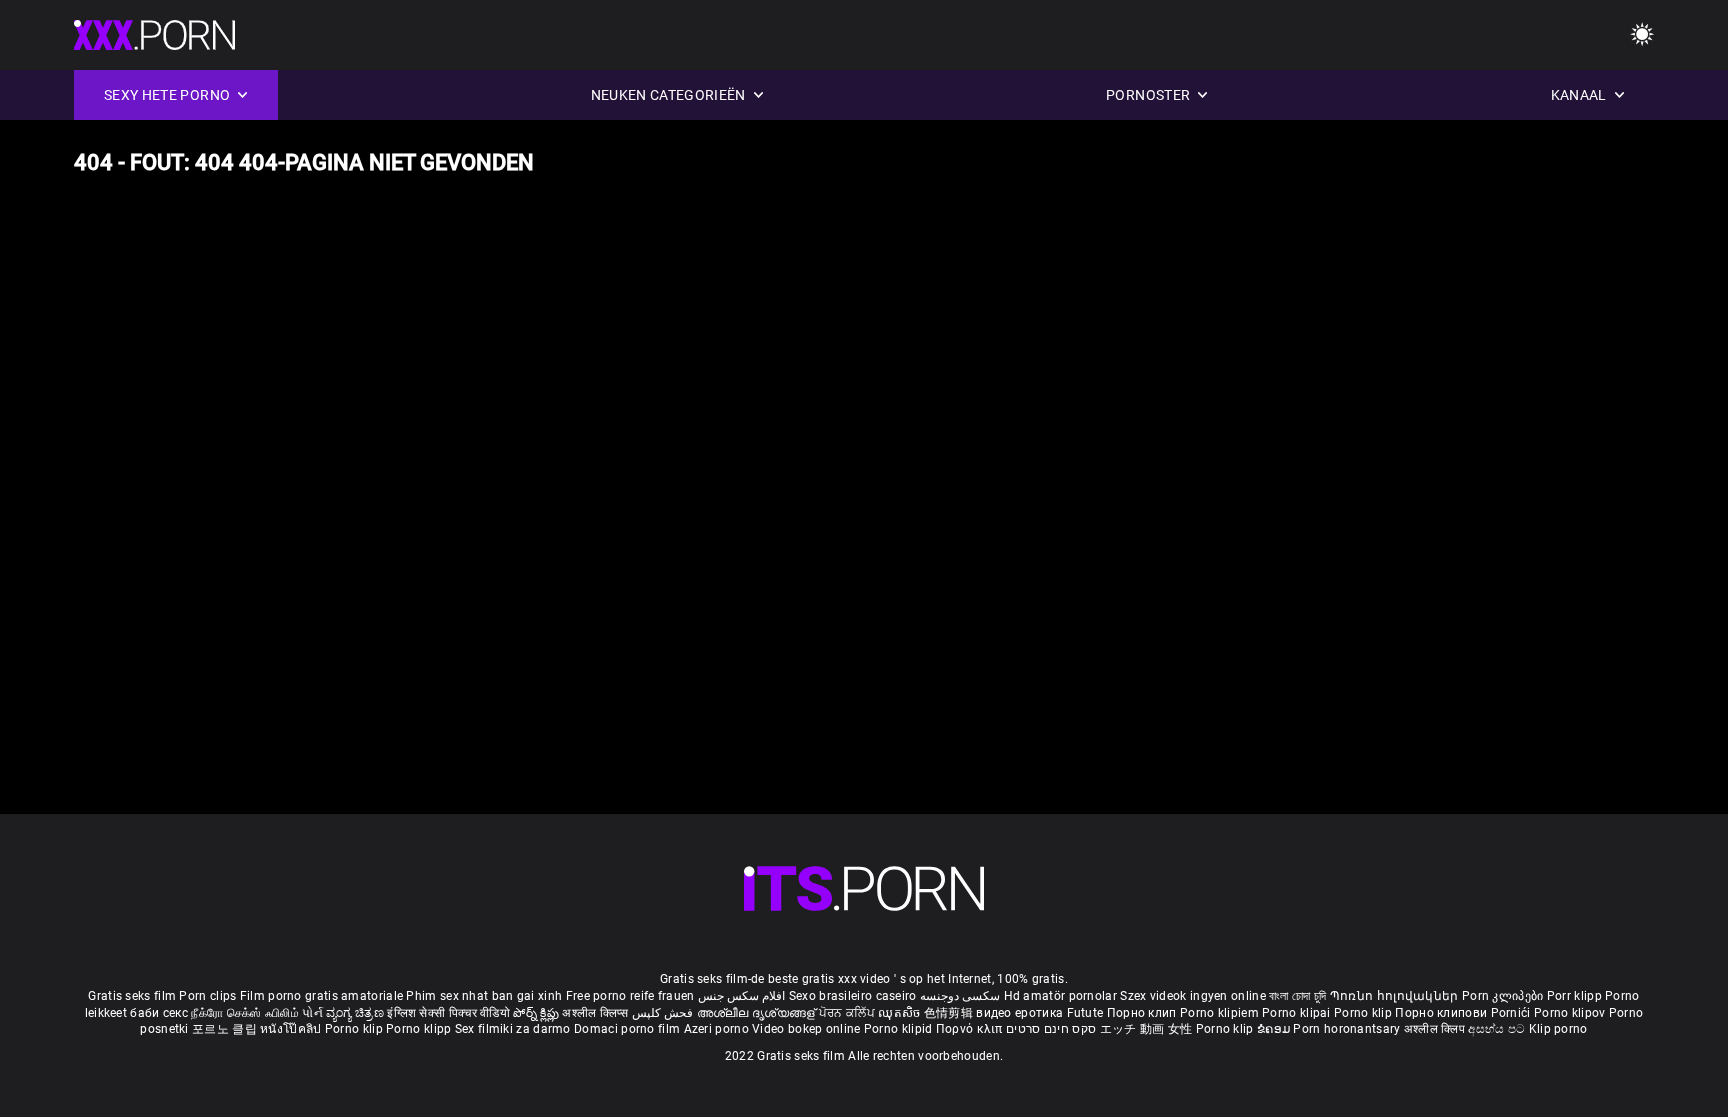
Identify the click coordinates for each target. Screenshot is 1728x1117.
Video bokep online (806, 1029)
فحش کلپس (664, 1013)
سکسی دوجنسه (960, 996)
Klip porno (1558, 1029)
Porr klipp (1576, 996)
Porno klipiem (1221, 1013)
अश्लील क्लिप (1436, 1029)
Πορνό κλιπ (971, 1029)
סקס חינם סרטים (1051, 1029)
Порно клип (1143, 1013)
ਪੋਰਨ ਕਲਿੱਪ (848, 1013)
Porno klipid (900, 1029)
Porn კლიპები (1504, 996)
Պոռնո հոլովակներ (1396, 996)
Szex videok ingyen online (1193, 996)
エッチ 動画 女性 (1146, 1029)
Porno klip (1364, 1013)
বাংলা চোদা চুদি (1297, 996)
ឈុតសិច (901, 1013)
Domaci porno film (627, 1029)
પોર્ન (312, 1013)
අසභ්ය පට (1498, 1029)
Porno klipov (1571, 1013)
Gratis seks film (132, 996)
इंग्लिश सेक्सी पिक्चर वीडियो (448, 1013)
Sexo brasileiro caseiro (853, 996)
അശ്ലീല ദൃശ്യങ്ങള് (758, 1013)
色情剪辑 (950, 1013)
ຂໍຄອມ (1275, 1029)
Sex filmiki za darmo (513, 1029)
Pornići (1512, 1013)
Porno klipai (1298, 1013)
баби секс (159, 1013)
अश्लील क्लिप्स (597, 1013)
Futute (1085, 1013)
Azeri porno (718, 1029)
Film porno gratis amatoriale (321, 996)
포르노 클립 (226, 1029)
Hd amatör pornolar (1060, 996)
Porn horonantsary (1348, 1029)
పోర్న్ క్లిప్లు (537, 1013)
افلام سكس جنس (742, 996)
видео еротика (1019, 1013)
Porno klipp (420, 1029)
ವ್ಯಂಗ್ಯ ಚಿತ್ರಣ (356, 1013)
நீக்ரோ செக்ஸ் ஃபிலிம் (245, 1013)
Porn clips (209, 996)
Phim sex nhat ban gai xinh (484, 996)
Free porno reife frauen (630, 996)
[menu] (864, 888)
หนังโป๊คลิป (292, 1029)
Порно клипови (1442, 1013)
